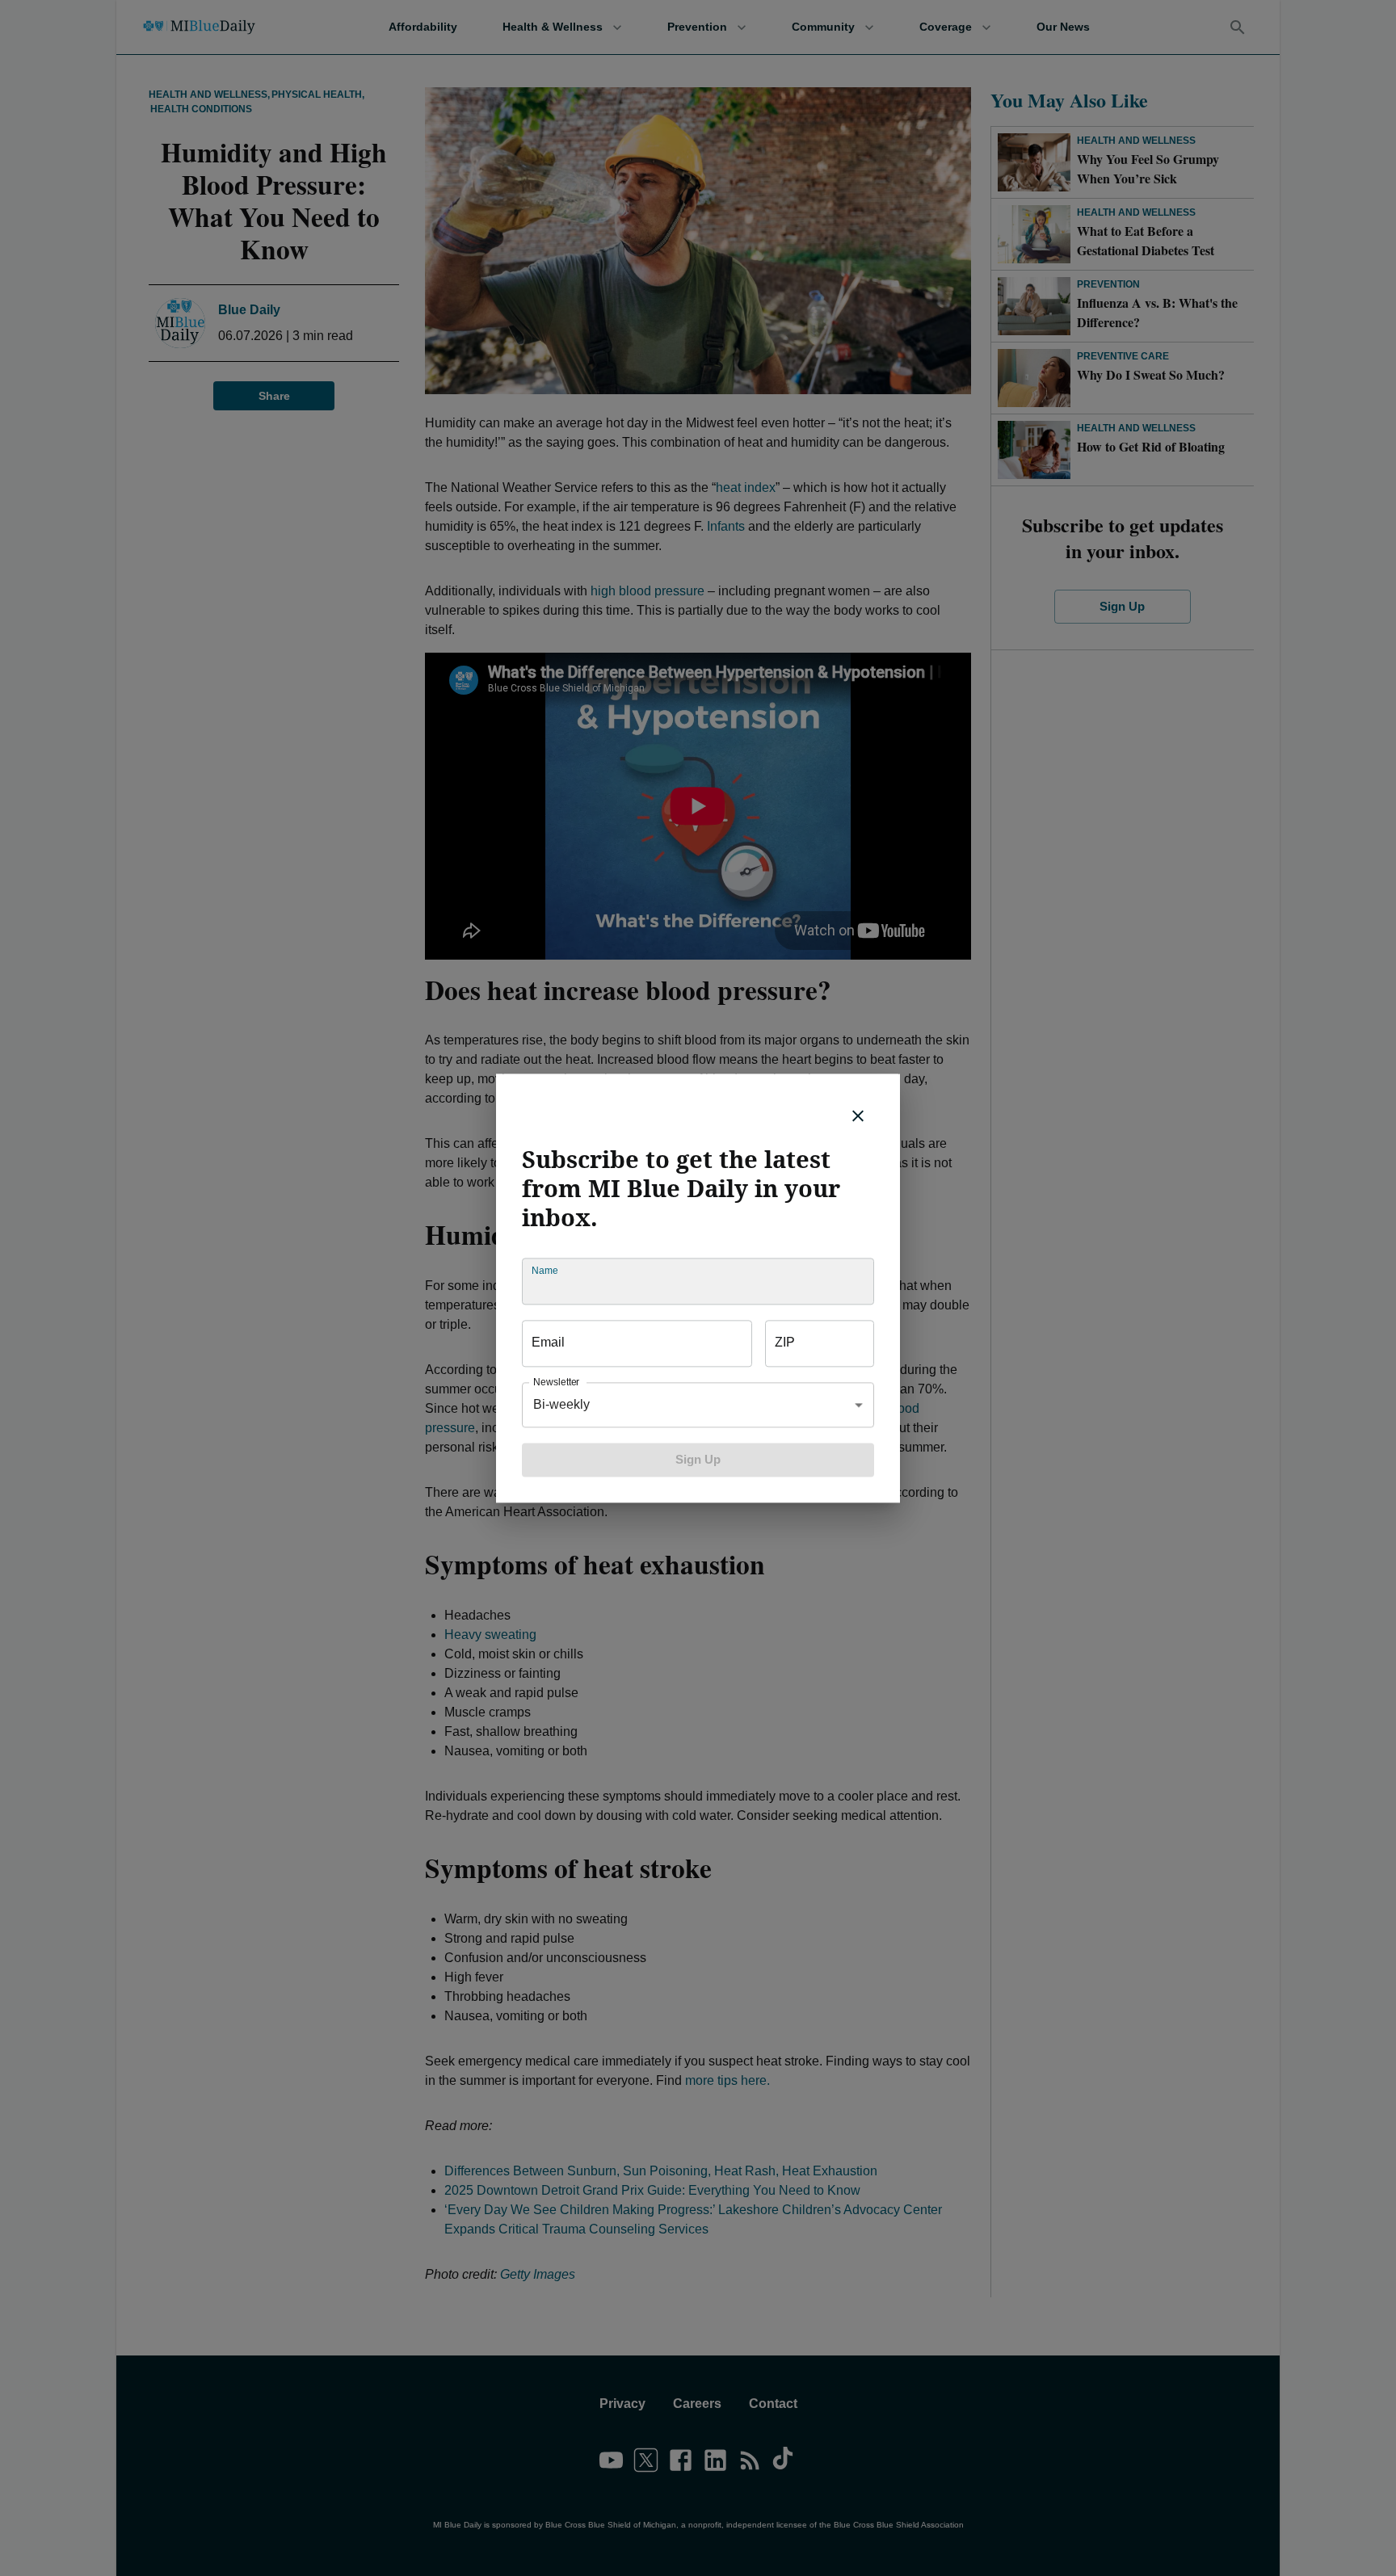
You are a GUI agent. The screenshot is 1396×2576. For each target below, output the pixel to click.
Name (545, 1270)
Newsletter (556, 1382)
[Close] (858, 1116)
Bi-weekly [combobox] (561, 1404)
